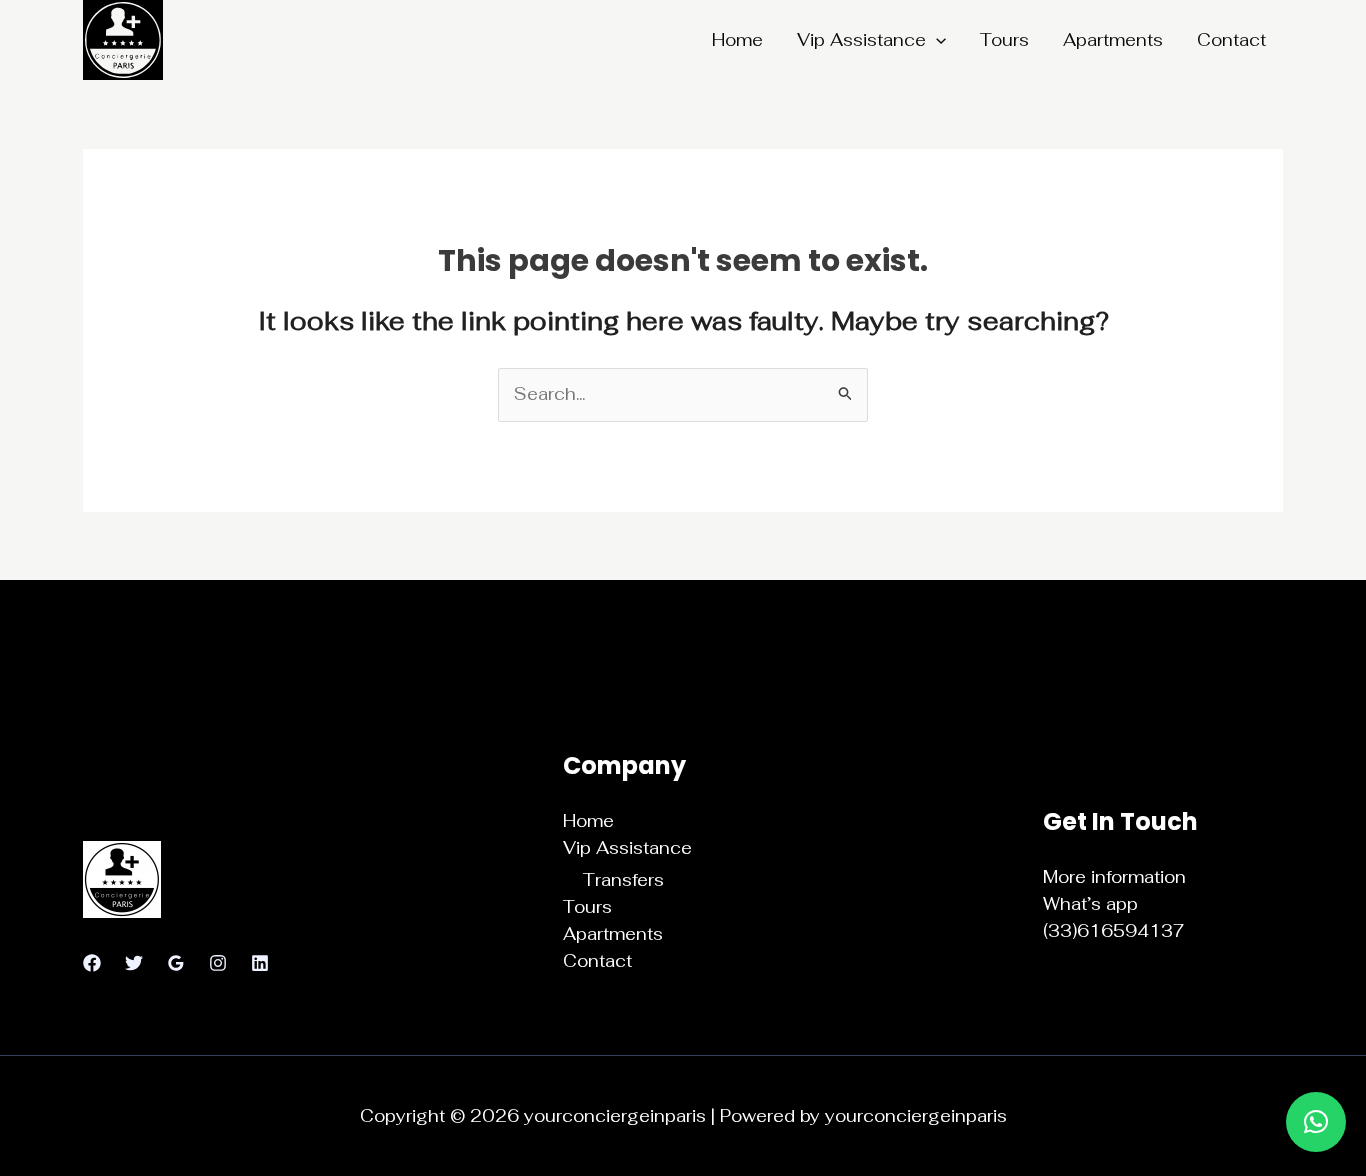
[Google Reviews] (176, 963)
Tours (1004, 40)
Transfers (623, 880)
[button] (936, 40)
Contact (1231, 40)
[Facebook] (92, 963)
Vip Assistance (861, 40)
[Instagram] (218, 963)
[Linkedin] (260, 963)
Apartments (1113, 40)
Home (737, 40)
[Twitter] (134, 963)
